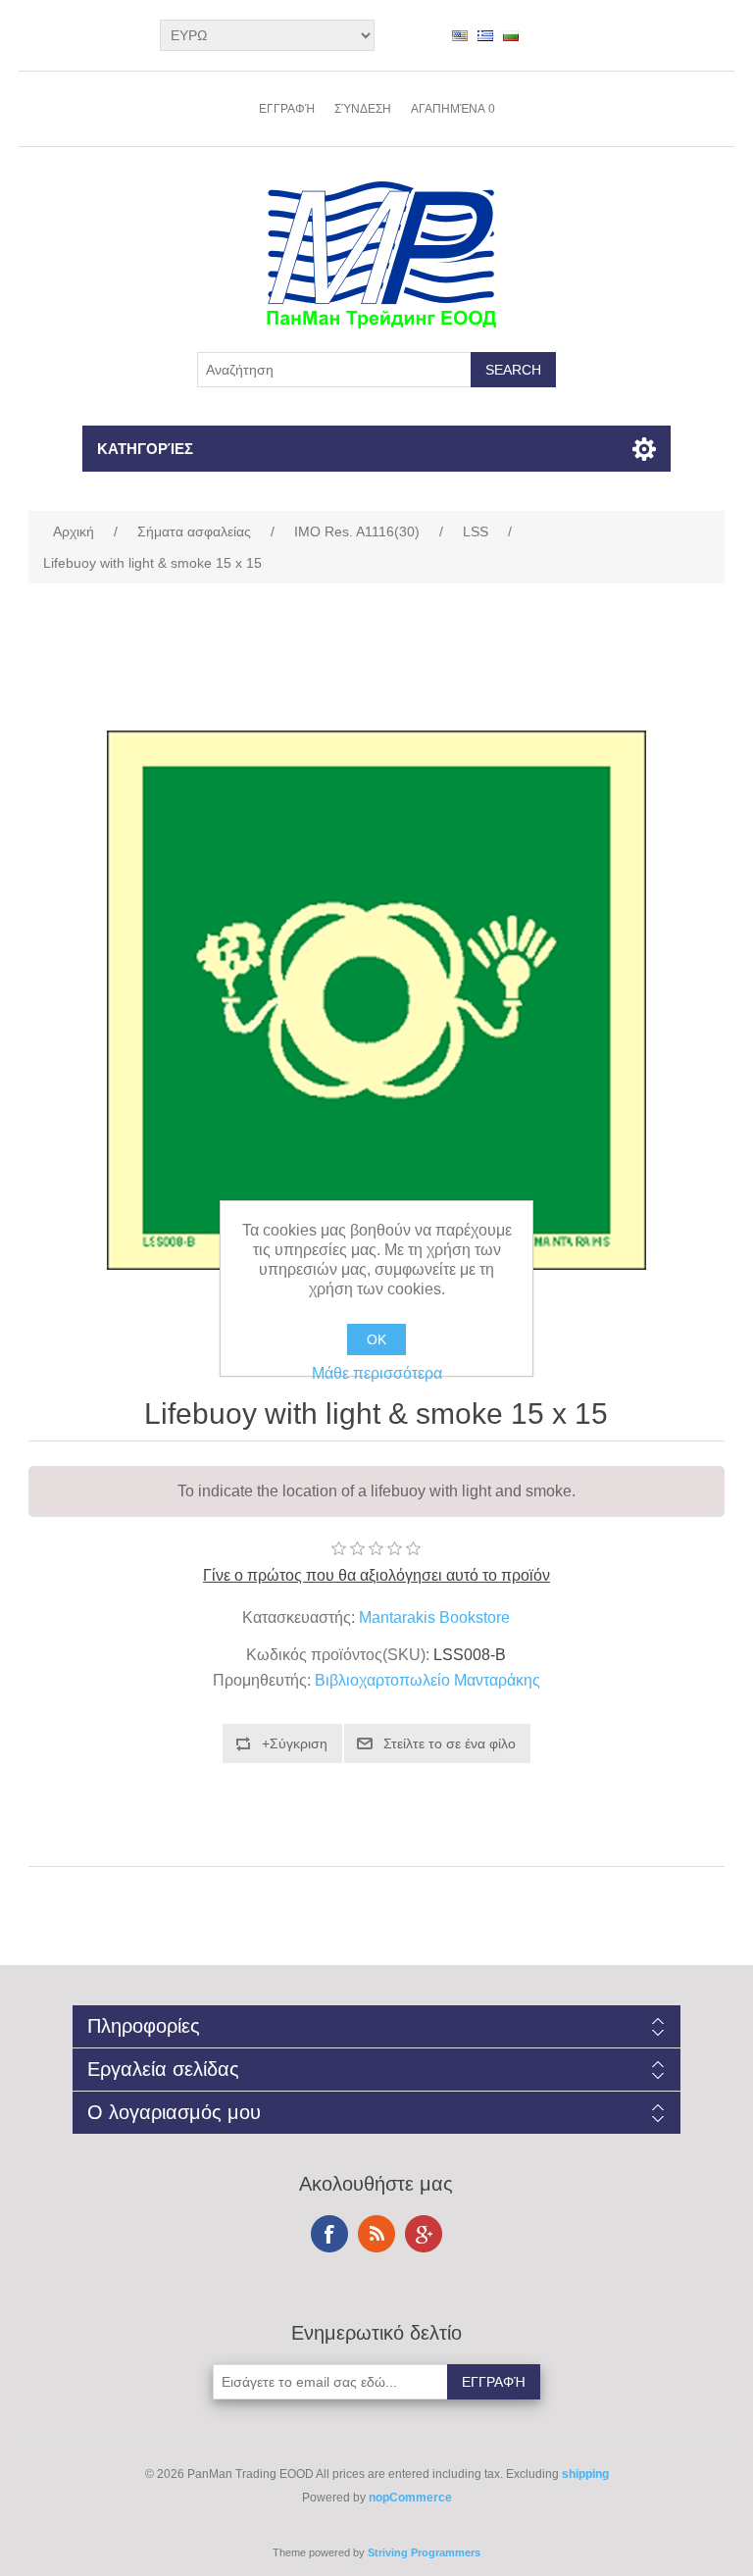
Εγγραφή (287, 109)
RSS (376, 2234)
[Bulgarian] (511, 35)
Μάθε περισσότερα (377, 1373)
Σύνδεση (363, 109)
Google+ (424, 2234)
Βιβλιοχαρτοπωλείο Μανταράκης (427, 1680)
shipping (585, 2474)
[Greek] (485, 35)
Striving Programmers (424, 2552)
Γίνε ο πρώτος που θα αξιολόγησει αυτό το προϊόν (376, 1575)
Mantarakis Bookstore (434, 1617)
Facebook (329, 2234)
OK (376, 1339)
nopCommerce (410, 2498)
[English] (460, 35)
